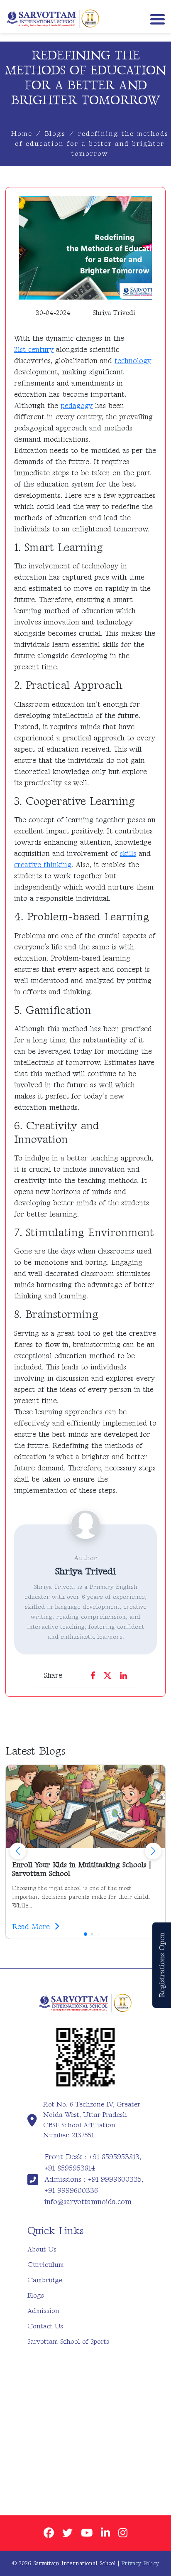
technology (133, 361)
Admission (43, 2311)
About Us (42, 2249)
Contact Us (45, 2326)
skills (128, 854)
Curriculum (46, 2265)
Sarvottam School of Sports (68, 2342)
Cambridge (45, 2280)
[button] (153, 1851)
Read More (32, 1927)
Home (22, 134)
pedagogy (77, 406)
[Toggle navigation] (156, 18)
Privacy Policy (140, 2563)
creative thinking (43, 865)
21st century (34, 350)
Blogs (55, 134)
